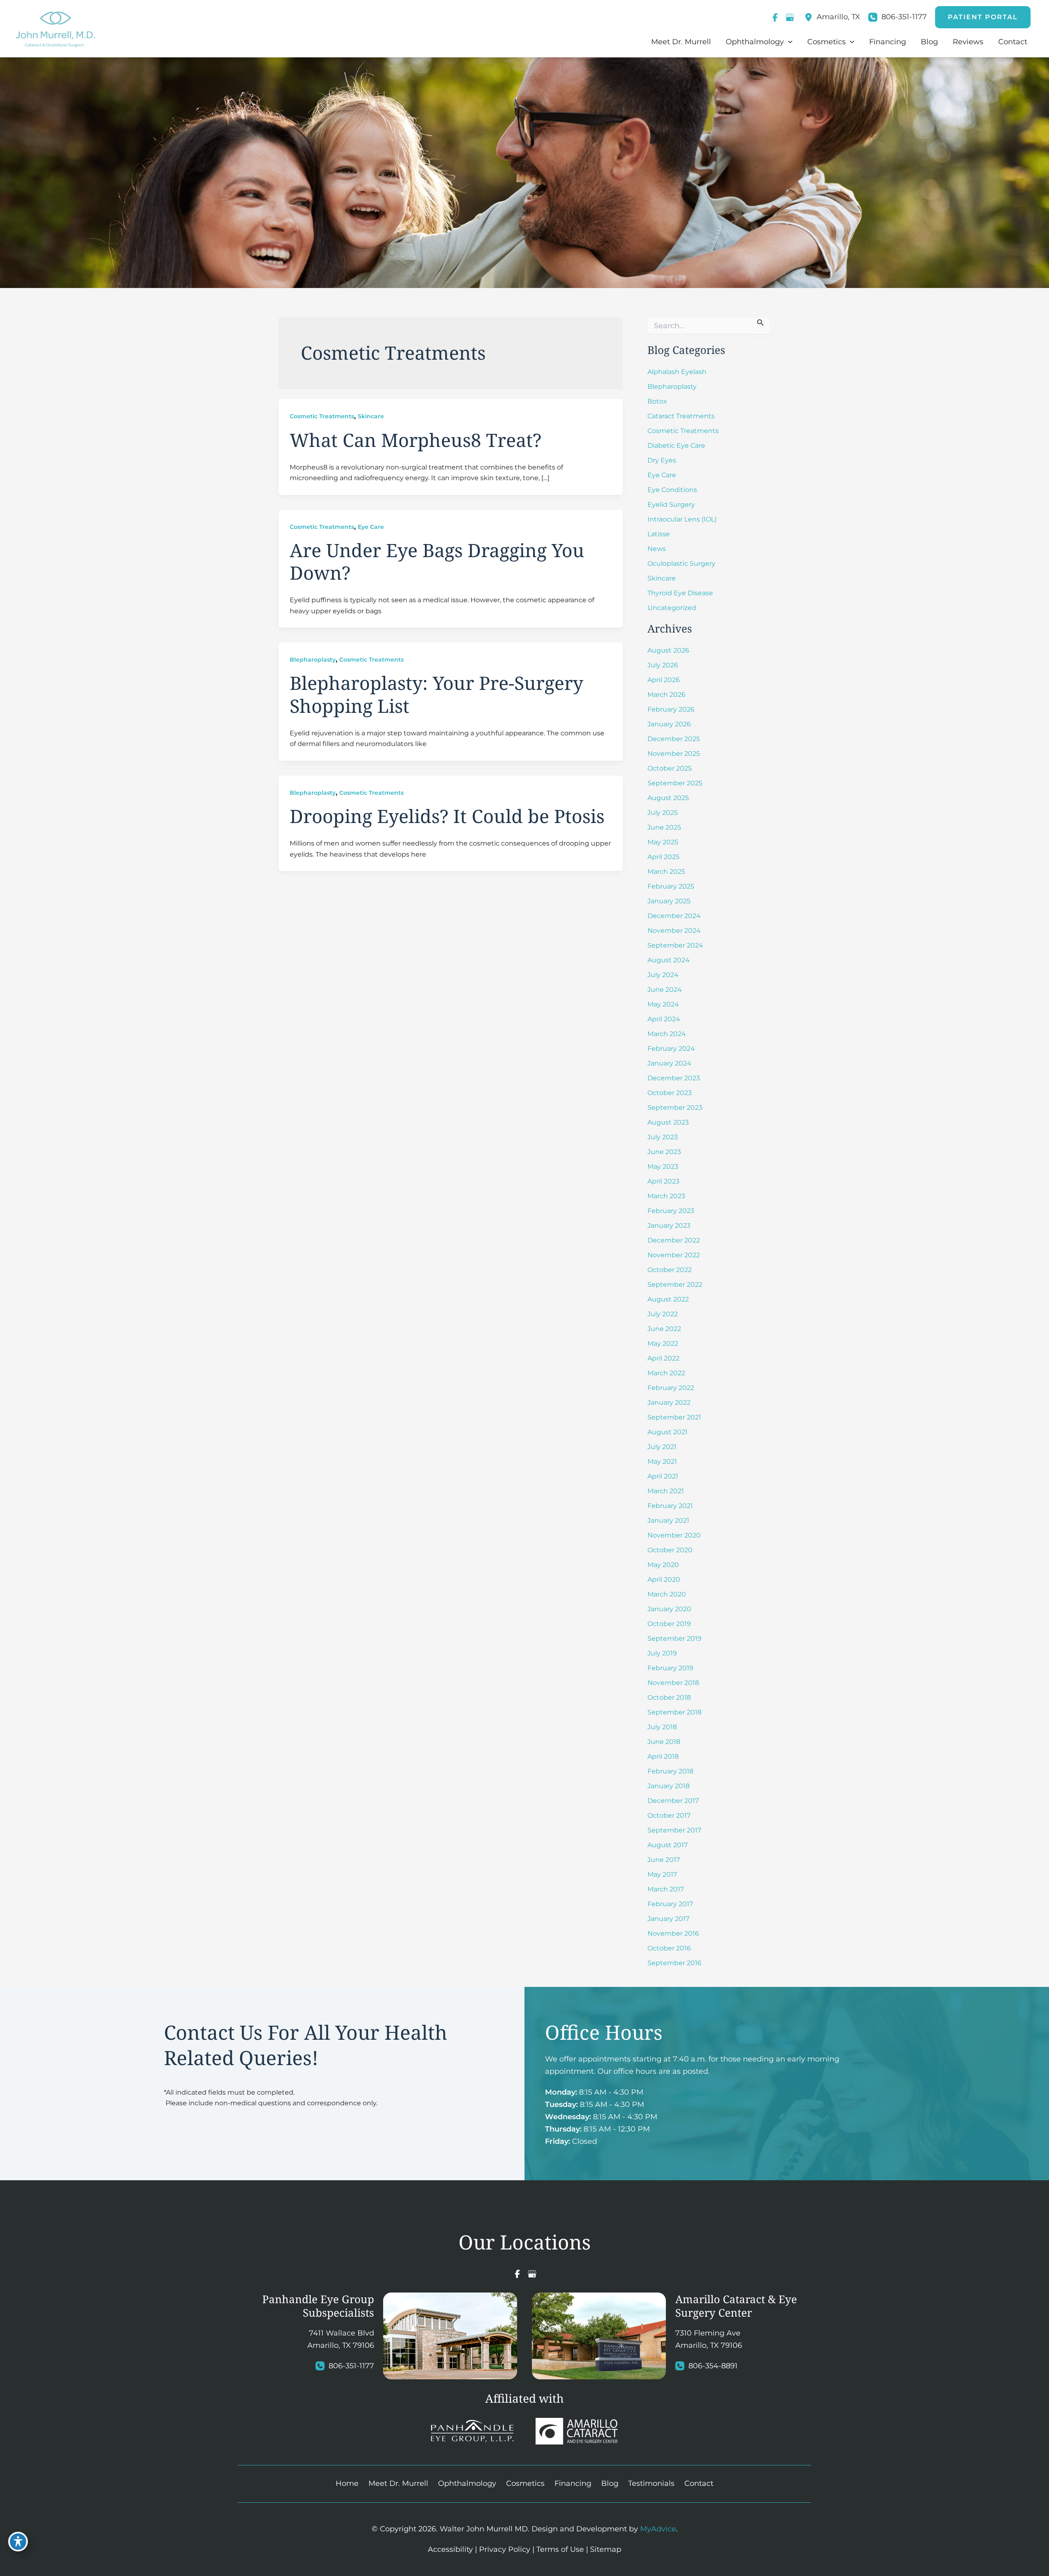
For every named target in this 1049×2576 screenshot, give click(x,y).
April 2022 (663, 1358)
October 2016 (669, 1948)
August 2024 (669, 960)
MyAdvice (658, 2529)
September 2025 (675, 783)
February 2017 (670, 1904)
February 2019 (670, 1668)
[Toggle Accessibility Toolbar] (18, 2542)
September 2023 (675, 1108)
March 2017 (666, 1889)
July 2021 (662, 1447)
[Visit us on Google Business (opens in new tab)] (790, 17)
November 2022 (674, 1255)
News (657, 549)
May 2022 (663, 1344)
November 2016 (673, 1933)
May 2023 (663, 1167)
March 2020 (667, 1594)
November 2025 (674, 754)
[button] (983, 17)
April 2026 (664, 680)
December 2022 (674, 1240)
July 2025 (663, 813)
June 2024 (665, 990)
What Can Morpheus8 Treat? (416, 440)
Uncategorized (672, 608)
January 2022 (669, 1403)
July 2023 (663, 1137)
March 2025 (666, 872)
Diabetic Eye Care (676, 446)
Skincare (371, 416)
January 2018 (669, 1786)
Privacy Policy (505, 2549)
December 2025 (674, 739)
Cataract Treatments (681, 416)
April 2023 (663, 1181)
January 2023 (669, 1226)
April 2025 (663, 857)
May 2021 (662, 1461)
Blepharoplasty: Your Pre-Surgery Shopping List (436, 694)
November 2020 (674, 1535)
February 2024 (671, 1049)
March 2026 (666, 695)
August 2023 (668, 1122)
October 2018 (669, 1697)
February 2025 (671, 886)
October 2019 (669, 1624)
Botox (657, 401)
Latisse (659, 534)
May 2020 (663, 1565)
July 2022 (663, 1314)
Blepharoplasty (313, 660)
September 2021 (674, 1417)
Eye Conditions (672, 490)
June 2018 (664, 1742)
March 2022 (666, 1373)
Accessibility (450, 2549)
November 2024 (674, 931)
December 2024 (674, 916)
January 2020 (669, 1609)
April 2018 (663, 1756)
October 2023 (670, 1093)
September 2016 (674, 1963)
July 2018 (662, 1727)
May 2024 (663, 1004)
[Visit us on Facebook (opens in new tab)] (775, 17)
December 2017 (673, 1801)
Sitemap (606, 2549)
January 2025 (669, 901)
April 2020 (664, 1579)
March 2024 (667, 1034)
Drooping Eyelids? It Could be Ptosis (447, 816)
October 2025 (670, 768)
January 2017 (668, 1919)
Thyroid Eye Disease (680, 593)
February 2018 (670, 1771)
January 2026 (669, 724)
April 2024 (664, 1019)
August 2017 (668, 1845)
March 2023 (666, 1196)
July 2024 (663, 975)
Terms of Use (560, 2549)
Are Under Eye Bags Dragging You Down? (437, 561)
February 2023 (671, 1211)
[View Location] (811, 17)
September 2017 (674, 1830)
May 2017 (662, 1874)
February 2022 (671, 1388)
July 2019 (662, 1653)
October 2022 (670, 1270)
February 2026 (671, 709)
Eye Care (371, 527)
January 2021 (668, 1520)
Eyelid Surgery (671, 505)
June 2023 (664, 1152)
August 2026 (668, 650)
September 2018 (674, 1712)
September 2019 (674, 1638)
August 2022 (668, 1299)
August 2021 (668, 1432)
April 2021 (663, 1476)
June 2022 (664, 1329)
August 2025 (668, 798)
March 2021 (666, 1491)
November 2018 (673, 1683)
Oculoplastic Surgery (681, 563)
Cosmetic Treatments (322, 416)
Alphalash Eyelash (677, 372)
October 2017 (669, 1815)
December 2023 (674, 1078)
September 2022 (675, 1285)
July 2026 (663, 665)
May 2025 (663, 842)
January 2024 (669, 1063)
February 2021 (670, 1506)
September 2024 (675, 945)
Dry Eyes (662, 460)
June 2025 (664, 827)
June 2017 (664, 1860)
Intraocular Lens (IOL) (682, 519)
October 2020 (670, 1550)
